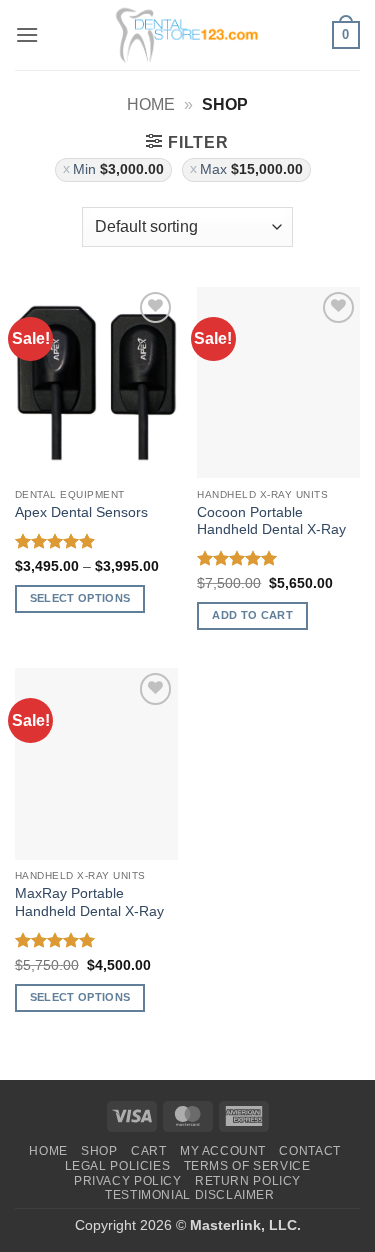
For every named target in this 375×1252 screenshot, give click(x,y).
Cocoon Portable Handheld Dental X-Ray (271, 521)
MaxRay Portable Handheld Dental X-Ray (89, 902)
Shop (99, 1151)
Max (251, 169)
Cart (148, 1151)
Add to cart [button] (252, 615)
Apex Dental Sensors (81, 512)
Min (118, 169)
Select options (80, 598)
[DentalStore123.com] (188, 35)
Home (151, 104)
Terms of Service (247, 1166)
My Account (223, 1151)
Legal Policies (118, 1166)
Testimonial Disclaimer (189, 1195)
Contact (309, 1151)
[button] (27, 34)
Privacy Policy (128, 1181)
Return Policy (248, 1181)
